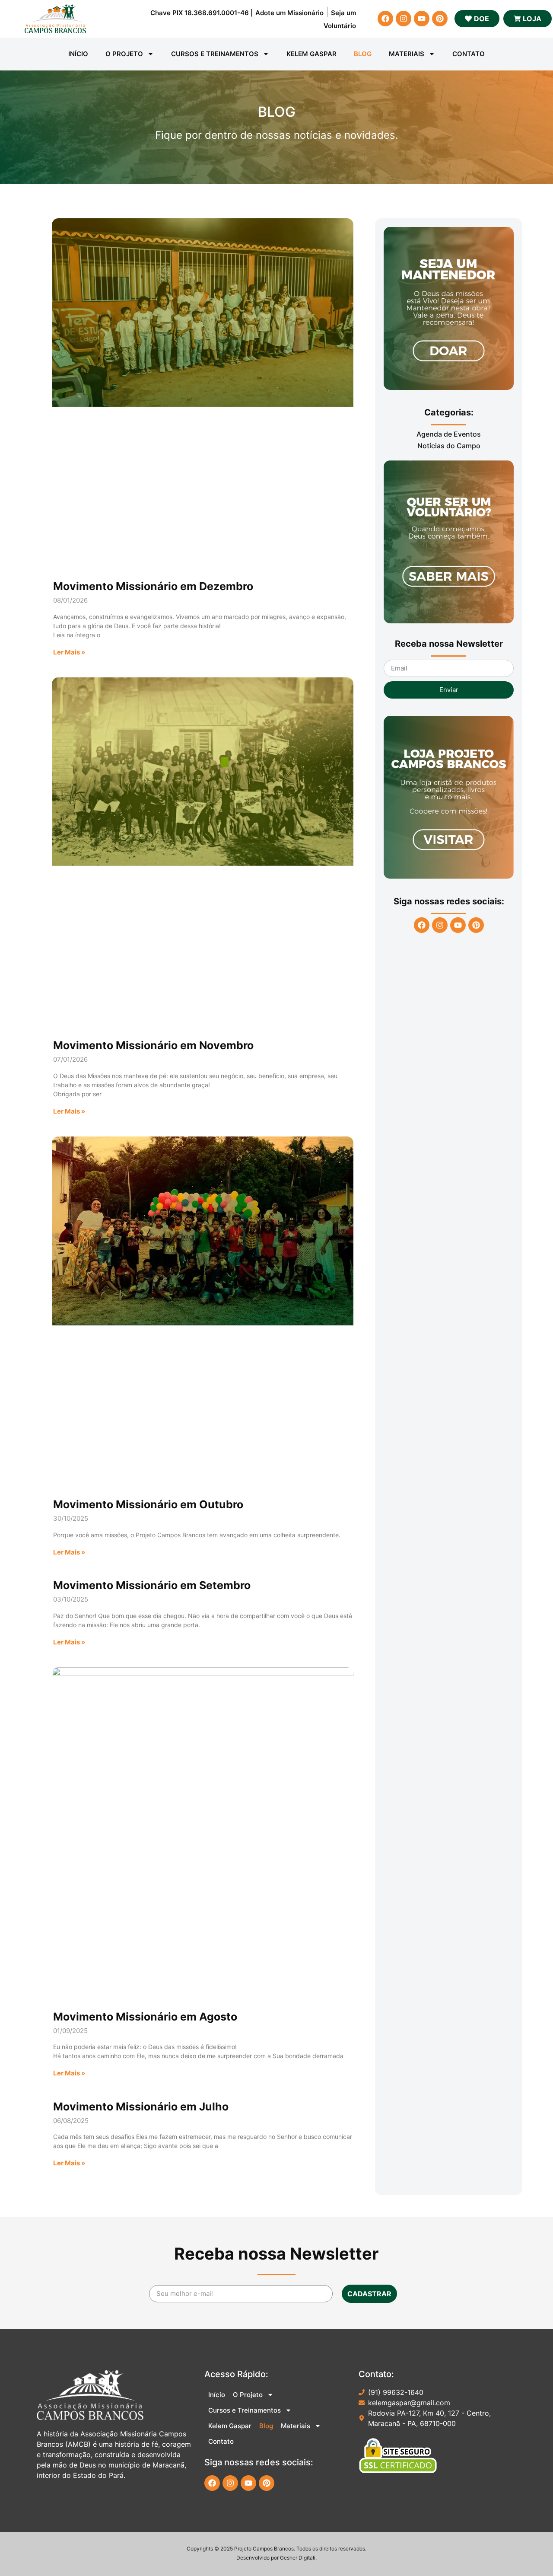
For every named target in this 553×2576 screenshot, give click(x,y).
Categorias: (449, 412)
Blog (363, 54)
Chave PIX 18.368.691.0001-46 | (202, 13)
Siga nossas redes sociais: (449, 901)
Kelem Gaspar (311, 54)
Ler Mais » (69, 652)
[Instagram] (404, 19)
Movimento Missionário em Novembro (153, 1045)
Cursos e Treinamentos (215, 54)
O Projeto (124, 54)
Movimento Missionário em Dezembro (153, 586)
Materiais (407, 54)
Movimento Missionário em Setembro (152, 1585)
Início (78, 54)
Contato (469, 54)
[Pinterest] (440, 19)
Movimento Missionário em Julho (141, 2107)
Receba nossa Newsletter (449, 644)
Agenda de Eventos (449, 434)
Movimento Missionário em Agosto (145, 2017)
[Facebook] (385, 19)
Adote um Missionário (289, 13)
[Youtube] (422, 19)
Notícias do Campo (449, 446)
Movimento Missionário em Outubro (148, 1504)
